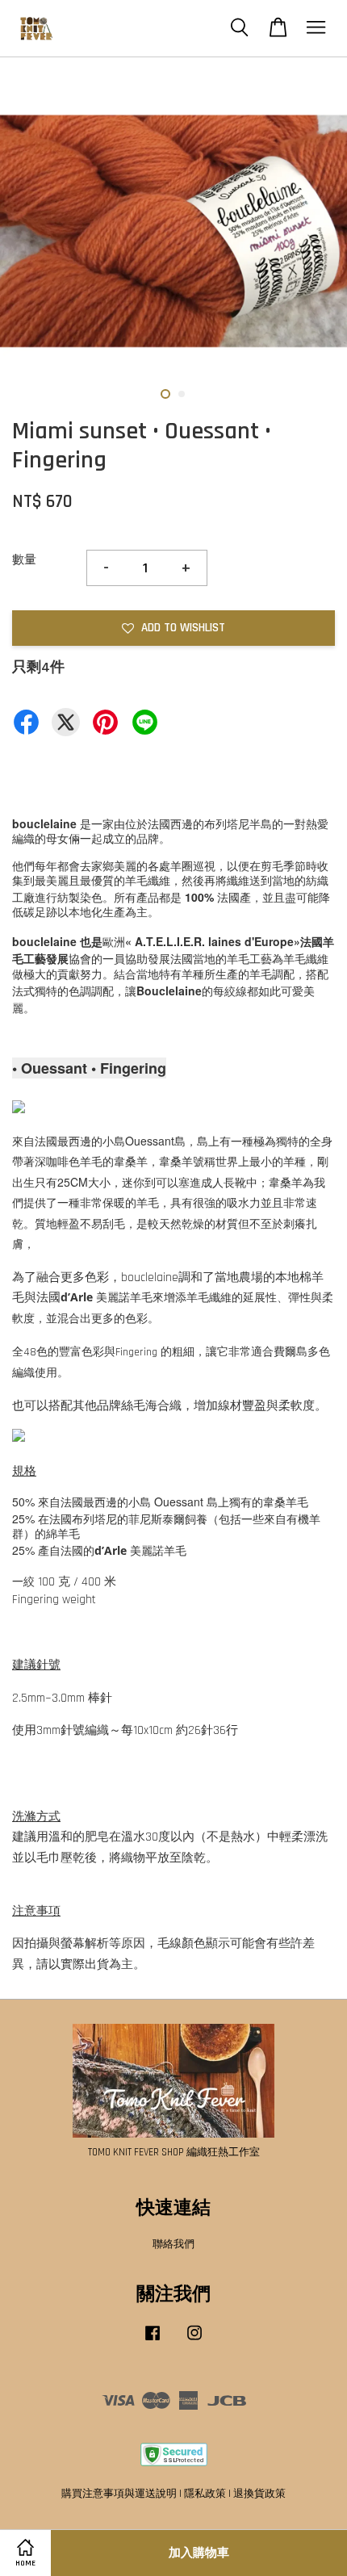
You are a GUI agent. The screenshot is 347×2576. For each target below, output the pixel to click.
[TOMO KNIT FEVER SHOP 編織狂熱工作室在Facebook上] (153, 2341)
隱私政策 (205, 2494)
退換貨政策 (259, 2494)
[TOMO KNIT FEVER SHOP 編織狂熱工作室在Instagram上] (194, 2341)
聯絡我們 (173, 2244)
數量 (24, 560)
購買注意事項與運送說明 (119, 2494)
